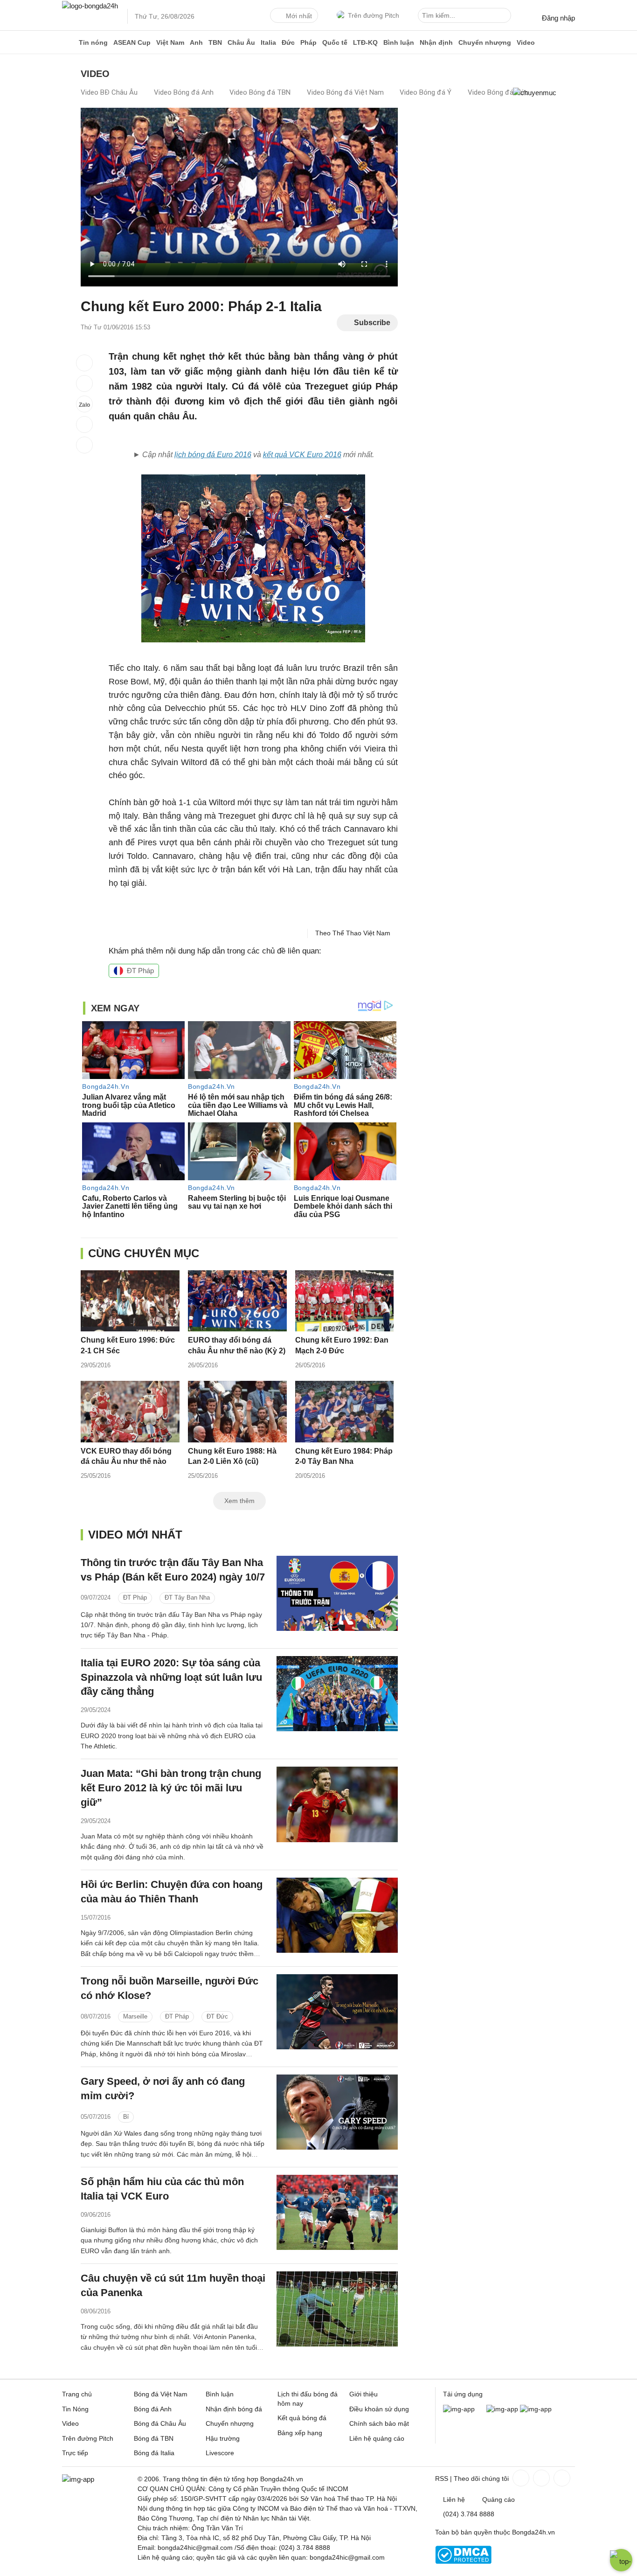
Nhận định (436, 42)
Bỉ (126, 2117)
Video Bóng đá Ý (426, 92)
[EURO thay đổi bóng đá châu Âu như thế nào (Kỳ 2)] (237, 1301)
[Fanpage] (520, 2478)
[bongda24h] (69, 42)
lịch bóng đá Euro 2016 (213, 455)
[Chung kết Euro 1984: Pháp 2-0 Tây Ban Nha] (345, 1411)
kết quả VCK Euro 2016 (302, 455)
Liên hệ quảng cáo (377, 2438)
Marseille (135, 2016)
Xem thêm (239, 1501)
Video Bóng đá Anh (184, 92)
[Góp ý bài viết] (84, 425)
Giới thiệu (364, 2394)
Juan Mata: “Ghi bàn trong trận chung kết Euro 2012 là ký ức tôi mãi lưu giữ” (171, 1788)
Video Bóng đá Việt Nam (345, 92)
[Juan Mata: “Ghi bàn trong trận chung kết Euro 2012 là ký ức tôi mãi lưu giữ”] (337, 1804)
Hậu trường (223, 2438)
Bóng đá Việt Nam (161, 2394)
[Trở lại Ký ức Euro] (84, 445)
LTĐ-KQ (365, 42)
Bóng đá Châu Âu (160, 2423)
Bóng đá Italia (154, 2453)
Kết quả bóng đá (302, 2418)
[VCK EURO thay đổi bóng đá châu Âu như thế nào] (130, 1411)
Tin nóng (93, 42)
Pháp (308, 42)
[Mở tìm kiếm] (505, 17)
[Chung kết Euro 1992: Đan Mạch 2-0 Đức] (345, 1301)
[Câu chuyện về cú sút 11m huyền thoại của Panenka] (337, 2309)
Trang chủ (77, 2394)
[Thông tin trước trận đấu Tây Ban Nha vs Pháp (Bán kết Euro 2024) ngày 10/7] (337, 1593)
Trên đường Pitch (374, 15)
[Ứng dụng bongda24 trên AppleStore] (536, 2409)
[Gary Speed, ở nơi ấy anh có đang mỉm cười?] (337, 2112)
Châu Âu (241, 42)
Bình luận (399, 42)
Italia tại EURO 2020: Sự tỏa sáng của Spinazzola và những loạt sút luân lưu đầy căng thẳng (171, 1677)
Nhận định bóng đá (234, 2409)
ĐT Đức (217, 2016)
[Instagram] (540, 2478)
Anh (196, 42)
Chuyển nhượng (485, 42)
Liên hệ (454, 2499)
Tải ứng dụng (463, 2394)
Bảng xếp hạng (300, 2433)
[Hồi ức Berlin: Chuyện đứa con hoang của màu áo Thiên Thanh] (337, 1915)
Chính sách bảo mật (379, 2423)
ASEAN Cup (132, 42)
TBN (215, 42)
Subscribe (372, 323)
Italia (268, 42)
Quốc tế (335, 42)
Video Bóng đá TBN (260, 92)
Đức (288, 42)
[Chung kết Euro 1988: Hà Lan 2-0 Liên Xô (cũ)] (237, 1411)
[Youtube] (561, 2478)
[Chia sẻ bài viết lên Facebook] (84, 363)
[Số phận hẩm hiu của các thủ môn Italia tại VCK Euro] (337, 2212)
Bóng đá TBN (154, 2438)
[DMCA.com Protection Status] (463, 2562)
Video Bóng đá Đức (498, 92)
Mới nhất (299, 16)
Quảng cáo (499, 2499)
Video (526, 42)
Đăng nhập (558, 18)
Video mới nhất (135, 1535)
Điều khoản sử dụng (379, 2409)
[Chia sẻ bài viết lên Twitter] (84, 383)
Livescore (220, 2453)
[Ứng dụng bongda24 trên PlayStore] (502, 2409)
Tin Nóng (75, 2409)
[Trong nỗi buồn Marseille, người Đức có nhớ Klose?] (337, 2012)
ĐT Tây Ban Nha (187, 1598)
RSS (442, 2479)
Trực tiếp (75, 2453)
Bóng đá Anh (153, 2409)
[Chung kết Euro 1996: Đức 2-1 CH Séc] (130, 1301)
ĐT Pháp (140, 971)
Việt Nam (170, 42)
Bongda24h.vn (533, 2532)
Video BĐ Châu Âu (109, 92)
